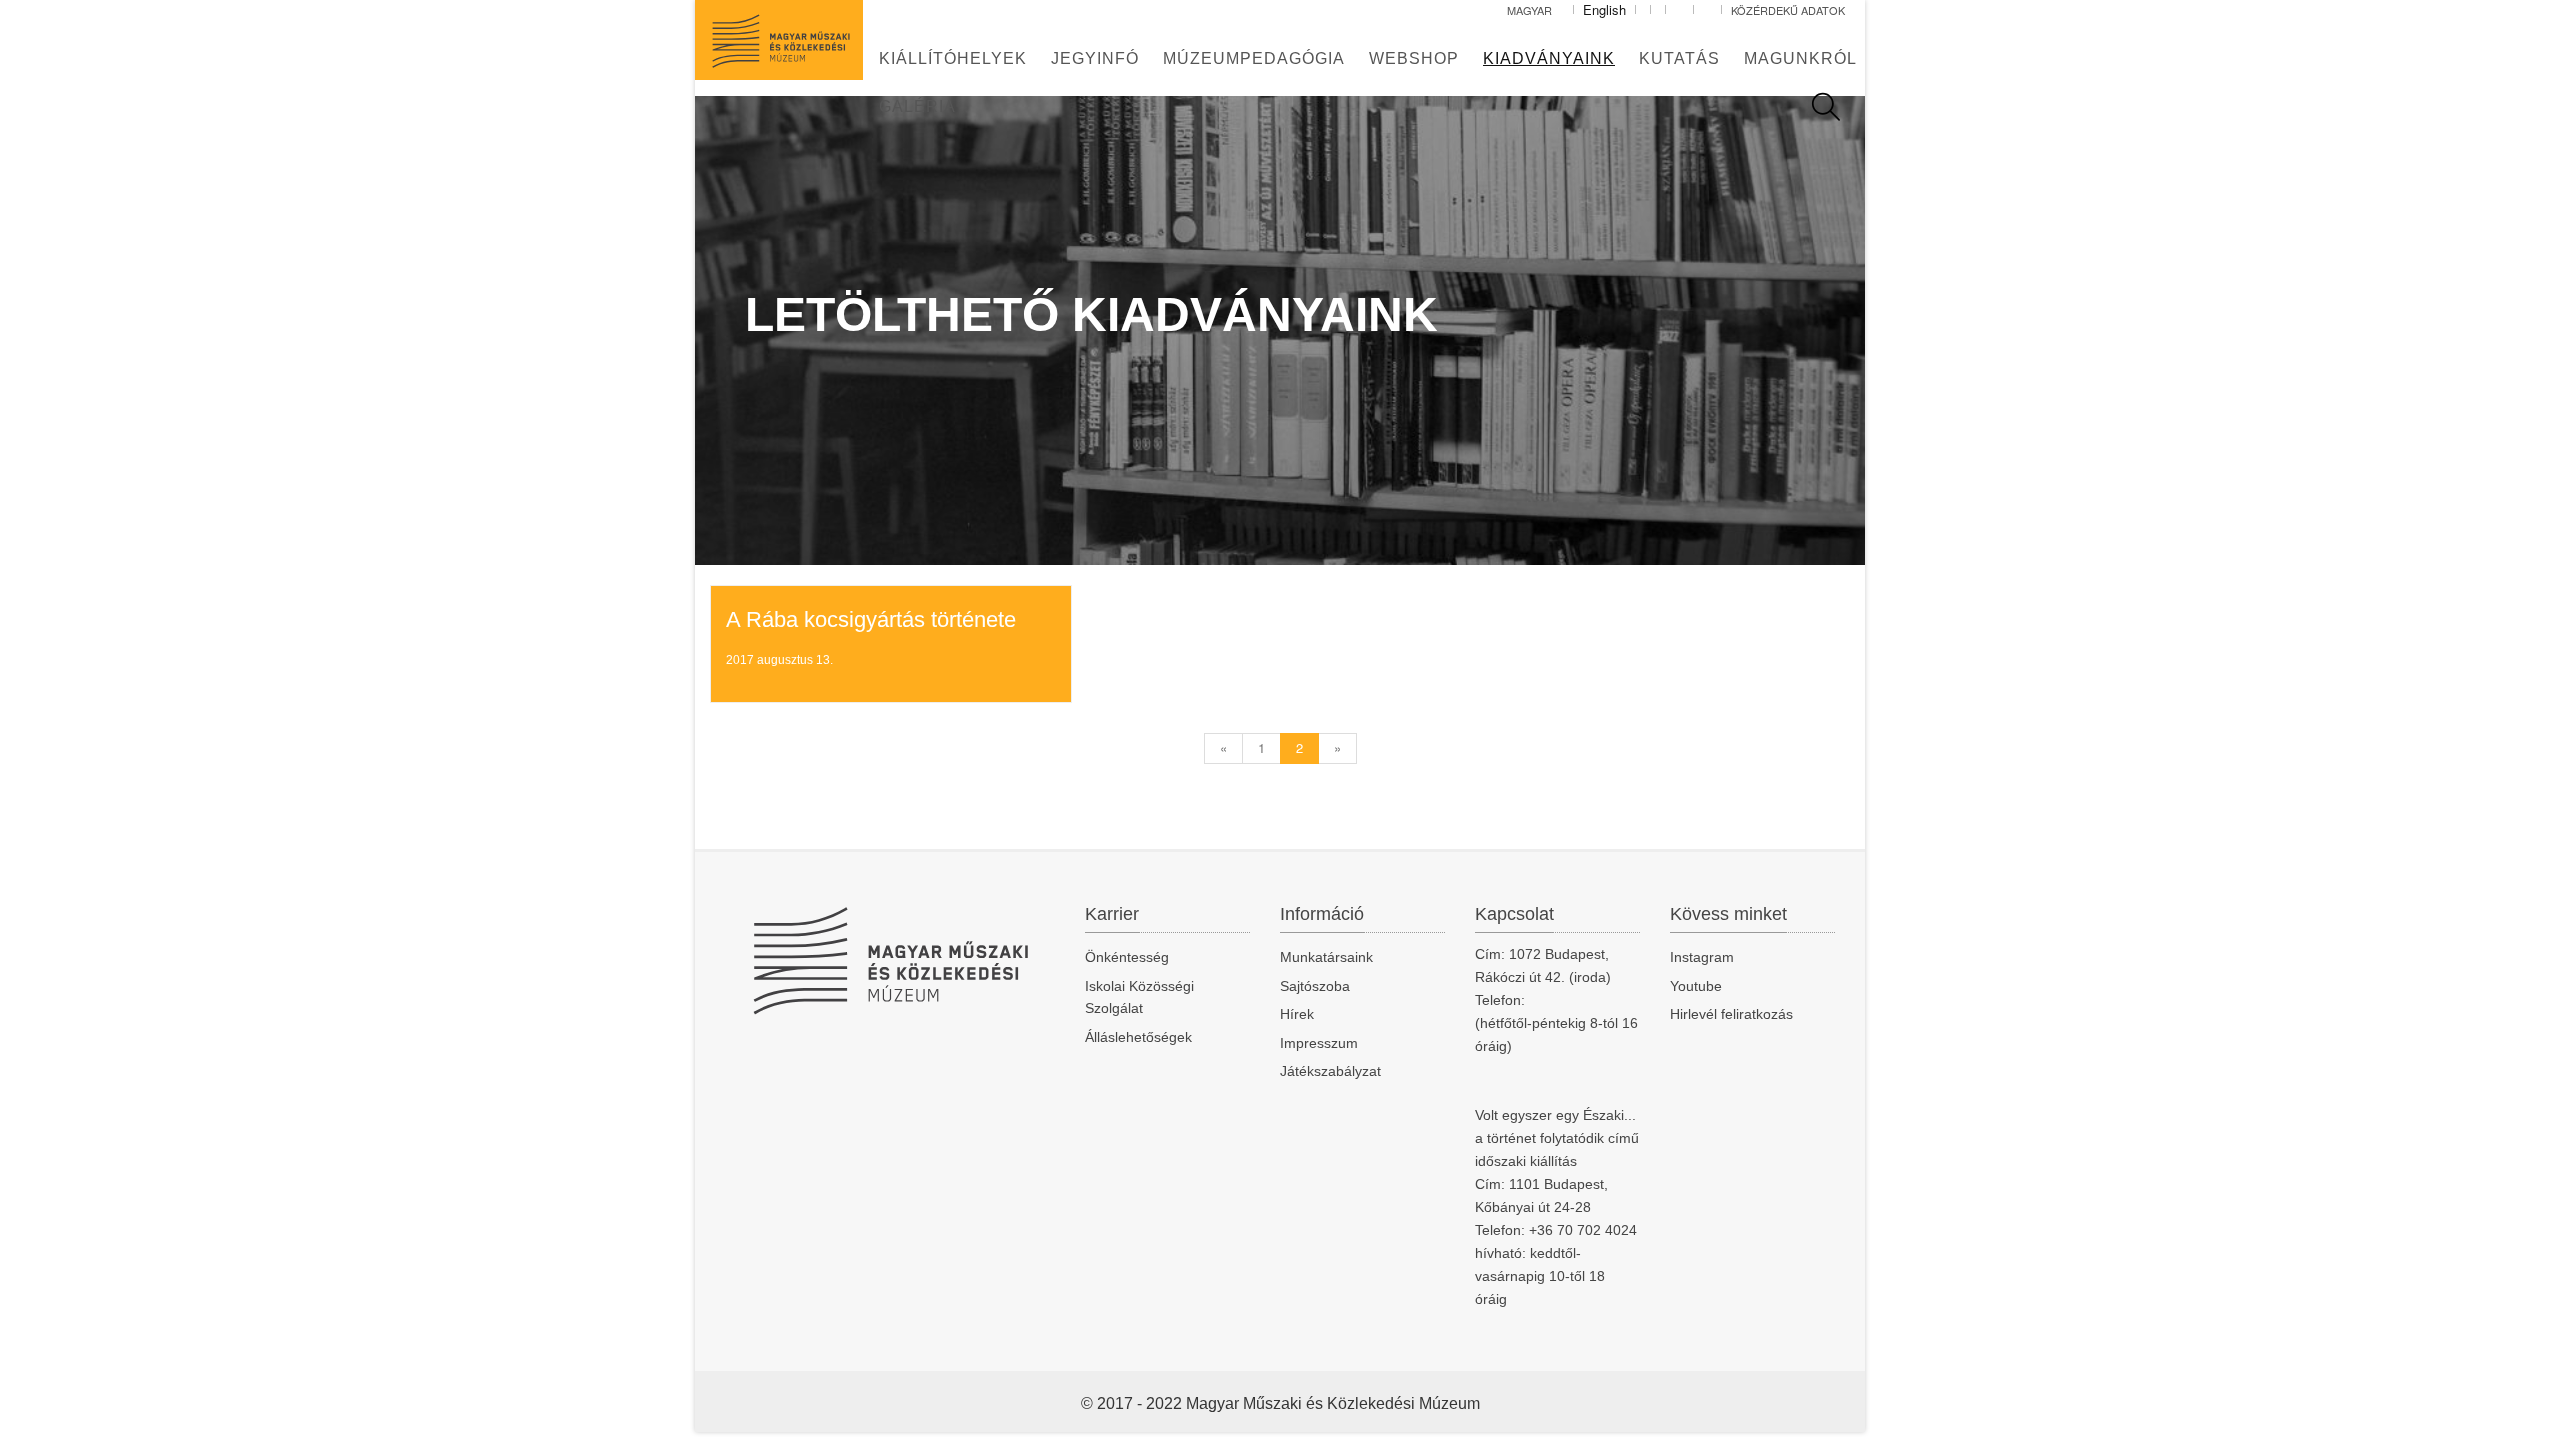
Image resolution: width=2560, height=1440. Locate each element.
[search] (1836, 107)
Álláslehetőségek (1138, 1037)
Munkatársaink (1326, 957)
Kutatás (1679, 58)
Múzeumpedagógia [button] (1254, 58)
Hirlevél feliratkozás (1731, 1014)
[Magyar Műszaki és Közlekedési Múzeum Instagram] (1679, 10)
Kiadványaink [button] (1549, 58)
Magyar (1531, 10)
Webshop (1414, 58)
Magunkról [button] (1800, 58)
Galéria (917, 106)
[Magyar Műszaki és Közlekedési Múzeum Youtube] (1707, 10)
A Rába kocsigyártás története (871, 619)
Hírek (1297, 1014)
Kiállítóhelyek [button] (953, 58)
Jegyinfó (1095, 58)
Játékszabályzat (1330, 1071)
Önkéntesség (1127, 957)
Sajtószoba (1315, 986)
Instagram (1702, 957)
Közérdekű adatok (1788, 10)
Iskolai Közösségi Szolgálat (1139, 997)
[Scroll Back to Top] (2531, 1414)
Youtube (1696, 986)
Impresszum (1319, 1043)
